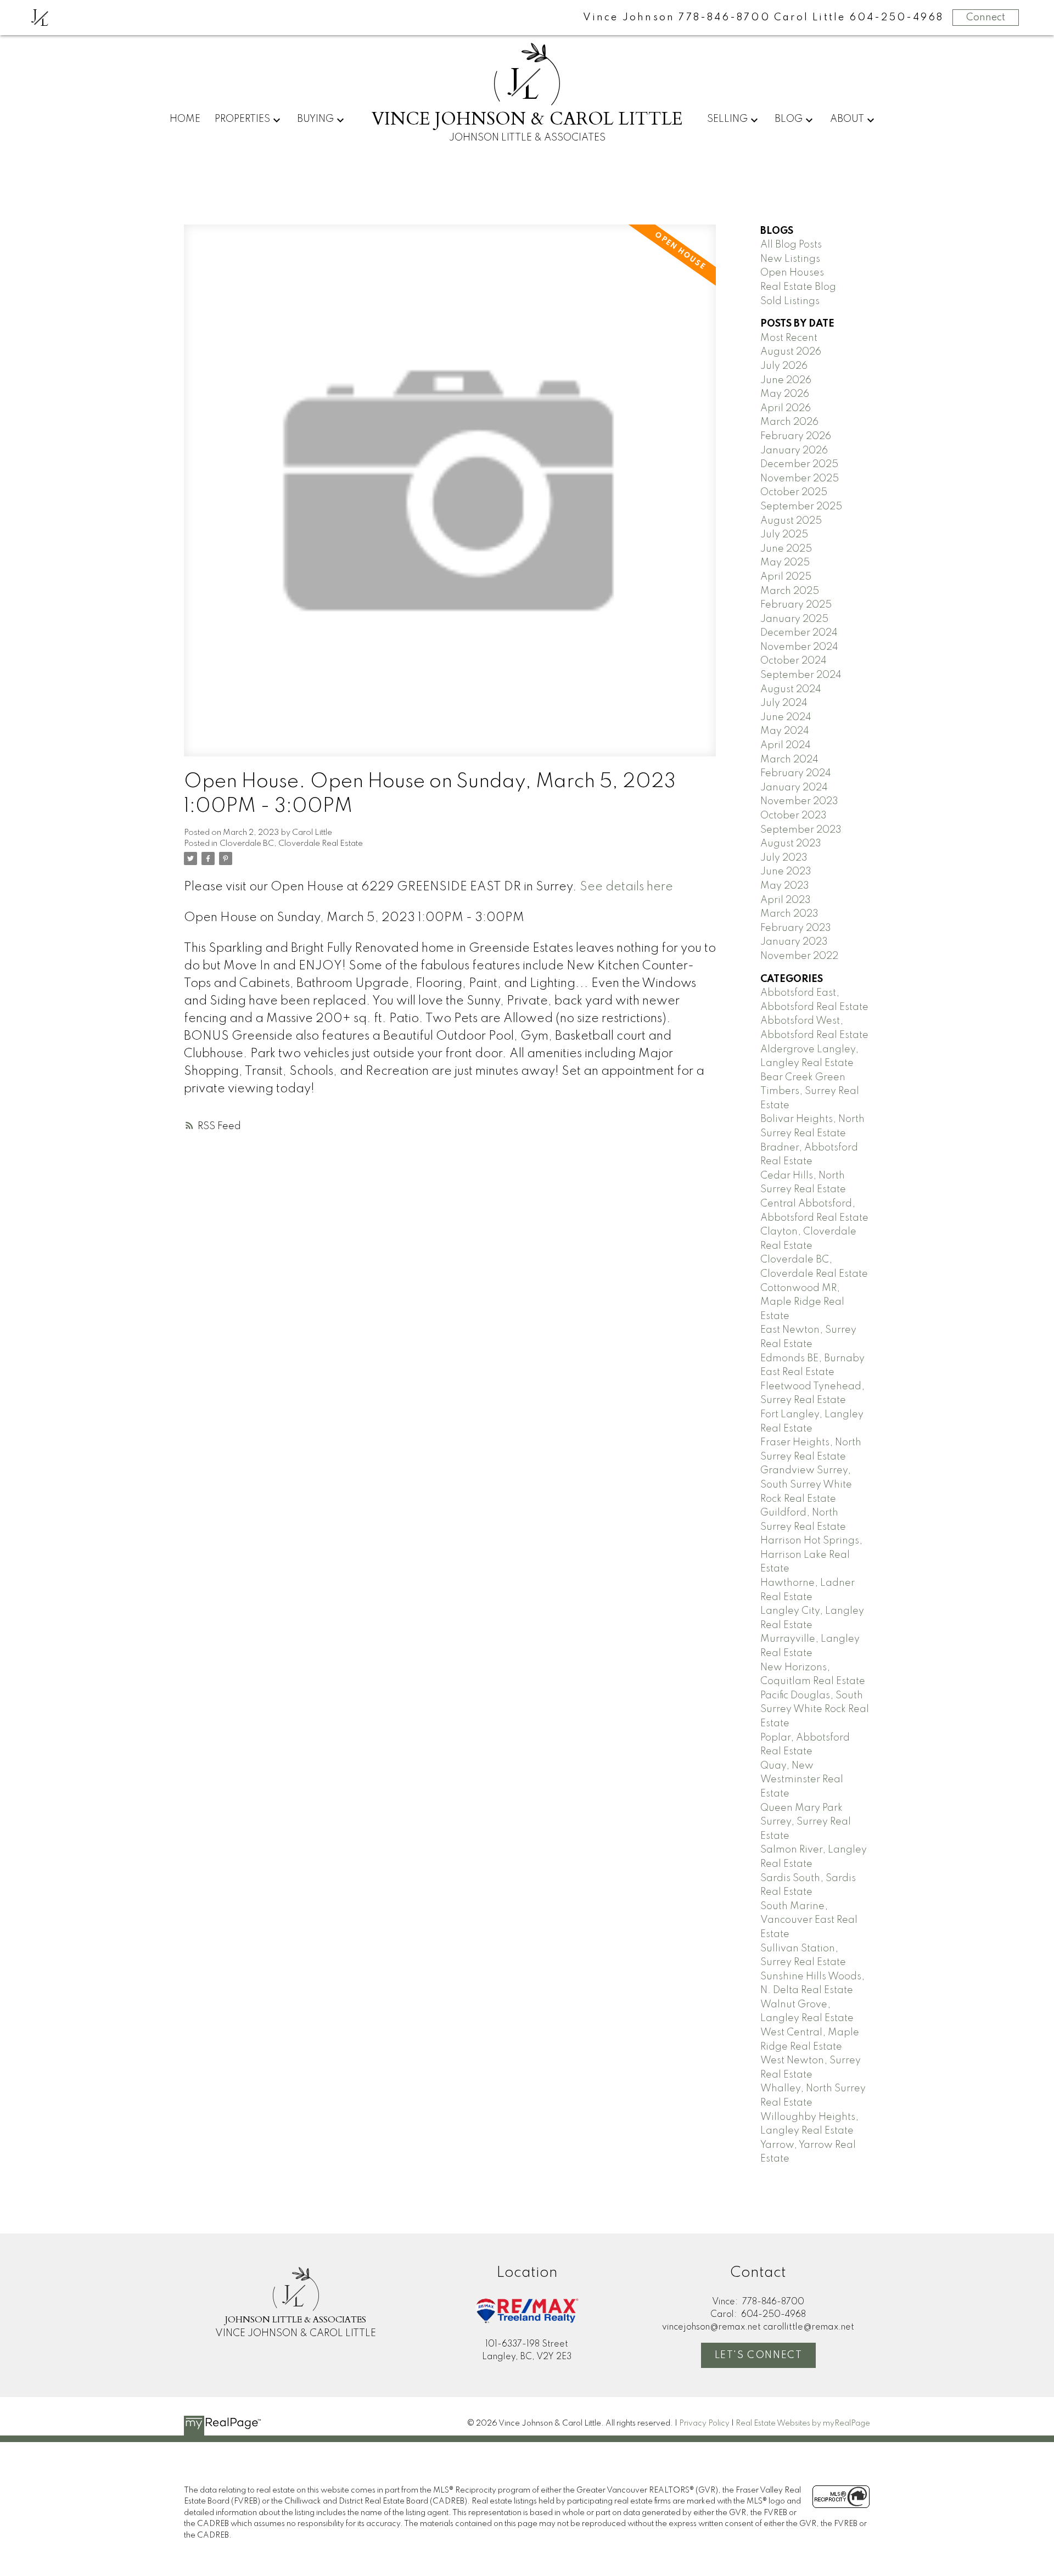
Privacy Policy (704, 2423)
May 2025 (785, 563)
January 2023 (794, 942)
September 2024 (801, 675)
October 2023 (794, 816)
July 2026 (784, 366)
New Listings (790, 259)
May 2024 (785, 731)
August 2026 (791, 352)
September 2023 (801, 830)
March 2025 (790, 591)
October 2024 (794, 661)
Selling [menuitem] (727, 119)
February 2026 (796, 436)
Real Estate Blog (798, 287)
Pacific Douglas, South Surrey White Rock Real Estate (815, 1710)
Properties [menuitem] (242, 119)
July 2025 (784, 535)
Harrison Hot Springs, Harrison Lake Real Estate (811, 1555)
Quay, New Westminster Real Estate (802, 1780)
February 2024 (796, 773)
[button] (759, 2355)
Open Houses (792, 273)
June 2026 (786, 380)
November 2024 (799, 647)
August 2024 (791, 689)
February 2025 (796, 605)
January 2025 (794, 619)
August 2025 (791, 521)
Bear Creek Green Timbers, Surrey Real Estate (810, 1091)
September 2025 (801, 507)
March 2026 (789, 422)
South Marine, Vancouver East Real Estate (809, 1920)
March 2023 (789, 914)
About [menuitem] (847, 119)
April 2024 (786, 745)
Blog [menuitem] (789, 119)
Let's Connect (759, 2355)
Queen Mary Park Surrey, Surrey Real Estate (806, 1822)
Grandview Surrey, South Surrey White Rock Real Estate (806, 1485)
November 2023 (799, 801)
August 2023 (791, 844)
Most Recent (789, 338)
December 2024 (799, 633)
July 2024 (784, 703)
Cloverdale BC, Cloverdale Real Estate (291, 844)
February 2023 (796, 928)
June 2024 (786, 717)
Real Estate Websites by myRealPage (803, 2423)
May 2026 (785, 394)
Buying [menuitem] (315, 119)
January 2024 (794, 788)
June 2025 (786, 549)
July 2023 (784, 858)
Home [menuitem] (185, 119)
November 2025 (800, 479)
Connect (986, 18)
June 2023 (786, 872)
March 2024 (789, 760)
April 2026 (786, 408)
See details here (626, 887)
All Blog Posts (791, 245)
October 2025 (794, 492)
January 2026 (794, 451)
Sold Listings (790, 301)
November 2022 (799, 956)
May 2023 (785, 886)
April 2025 (786, 577)
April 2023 (786, 900)
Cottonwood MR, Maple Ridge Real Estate (802, 1302)
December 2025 (799, 464)
